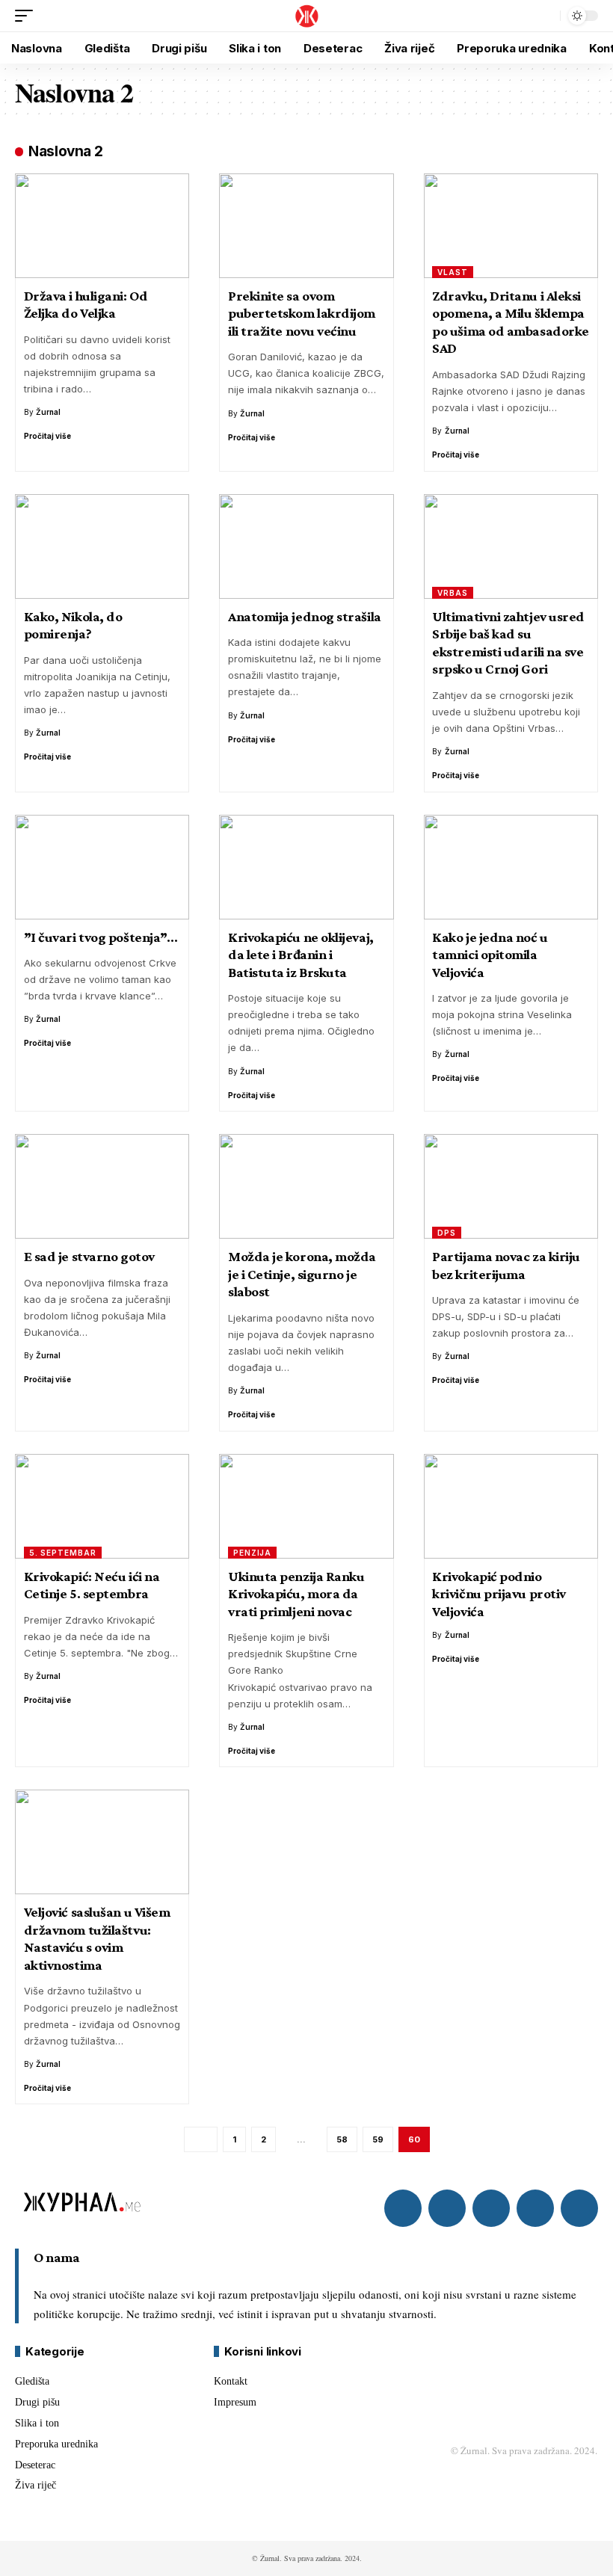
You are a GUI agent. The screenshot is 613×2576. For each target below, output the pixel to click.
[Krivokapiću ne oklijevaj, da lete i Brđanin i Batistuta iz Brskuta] (306, 867)
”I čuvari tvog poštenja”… (101, 937)
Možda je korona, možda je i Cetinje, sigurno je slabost (302, 1274)
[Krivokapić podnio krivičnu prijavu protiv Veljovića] (511, 1506)
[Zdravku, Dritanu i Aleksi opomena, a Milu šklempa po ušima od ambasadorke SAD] (511, 226)
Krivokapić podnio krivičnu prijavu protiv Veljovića (499, 1594)
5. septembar (63, 1553)
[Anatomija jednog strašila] (306, 546)
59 (378, 2139)
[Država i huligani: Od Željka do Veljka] (102, 226)
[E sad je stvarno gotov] (102, 1186)
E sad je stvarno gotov (89, 1256)
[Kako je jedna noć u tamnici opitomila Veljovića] (511, 867)
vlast (453, 272)
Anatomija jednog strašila (305, 616)
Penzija (252, 1553)
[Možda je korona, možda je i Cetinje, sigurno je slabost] (306, 1186)
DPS (447, 1233)
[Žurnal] (306, 16)
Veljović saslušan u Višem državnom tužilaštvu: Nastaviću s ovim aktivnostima (97, 1938)
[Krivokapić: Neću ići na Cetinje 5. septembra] (102, 1506)
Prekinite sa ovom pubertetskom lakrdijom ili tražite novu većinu (302, 313)
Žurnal (48, 412)
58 (342, 2139)
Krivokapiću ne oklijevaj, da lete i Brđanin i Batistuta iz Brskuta (301, 955)
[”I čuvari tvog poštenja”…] (102, 867)
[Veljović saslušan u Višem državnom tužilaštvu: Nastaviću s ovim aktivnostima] (102, 1842)
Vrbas (453, 593)
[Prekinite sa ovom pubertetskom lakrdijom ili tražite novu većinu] (306, 226)
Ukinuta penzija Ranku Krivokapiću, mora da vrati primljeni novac (296, 1594)
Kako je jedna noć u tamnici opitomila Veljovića (490, 955)
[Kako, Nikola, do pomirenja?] (102, 546)
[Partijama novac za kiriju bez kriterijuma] (511, 1186)
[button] (28, 16)
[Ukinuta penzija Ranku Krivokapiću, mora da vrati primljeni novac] (306, 1506)
